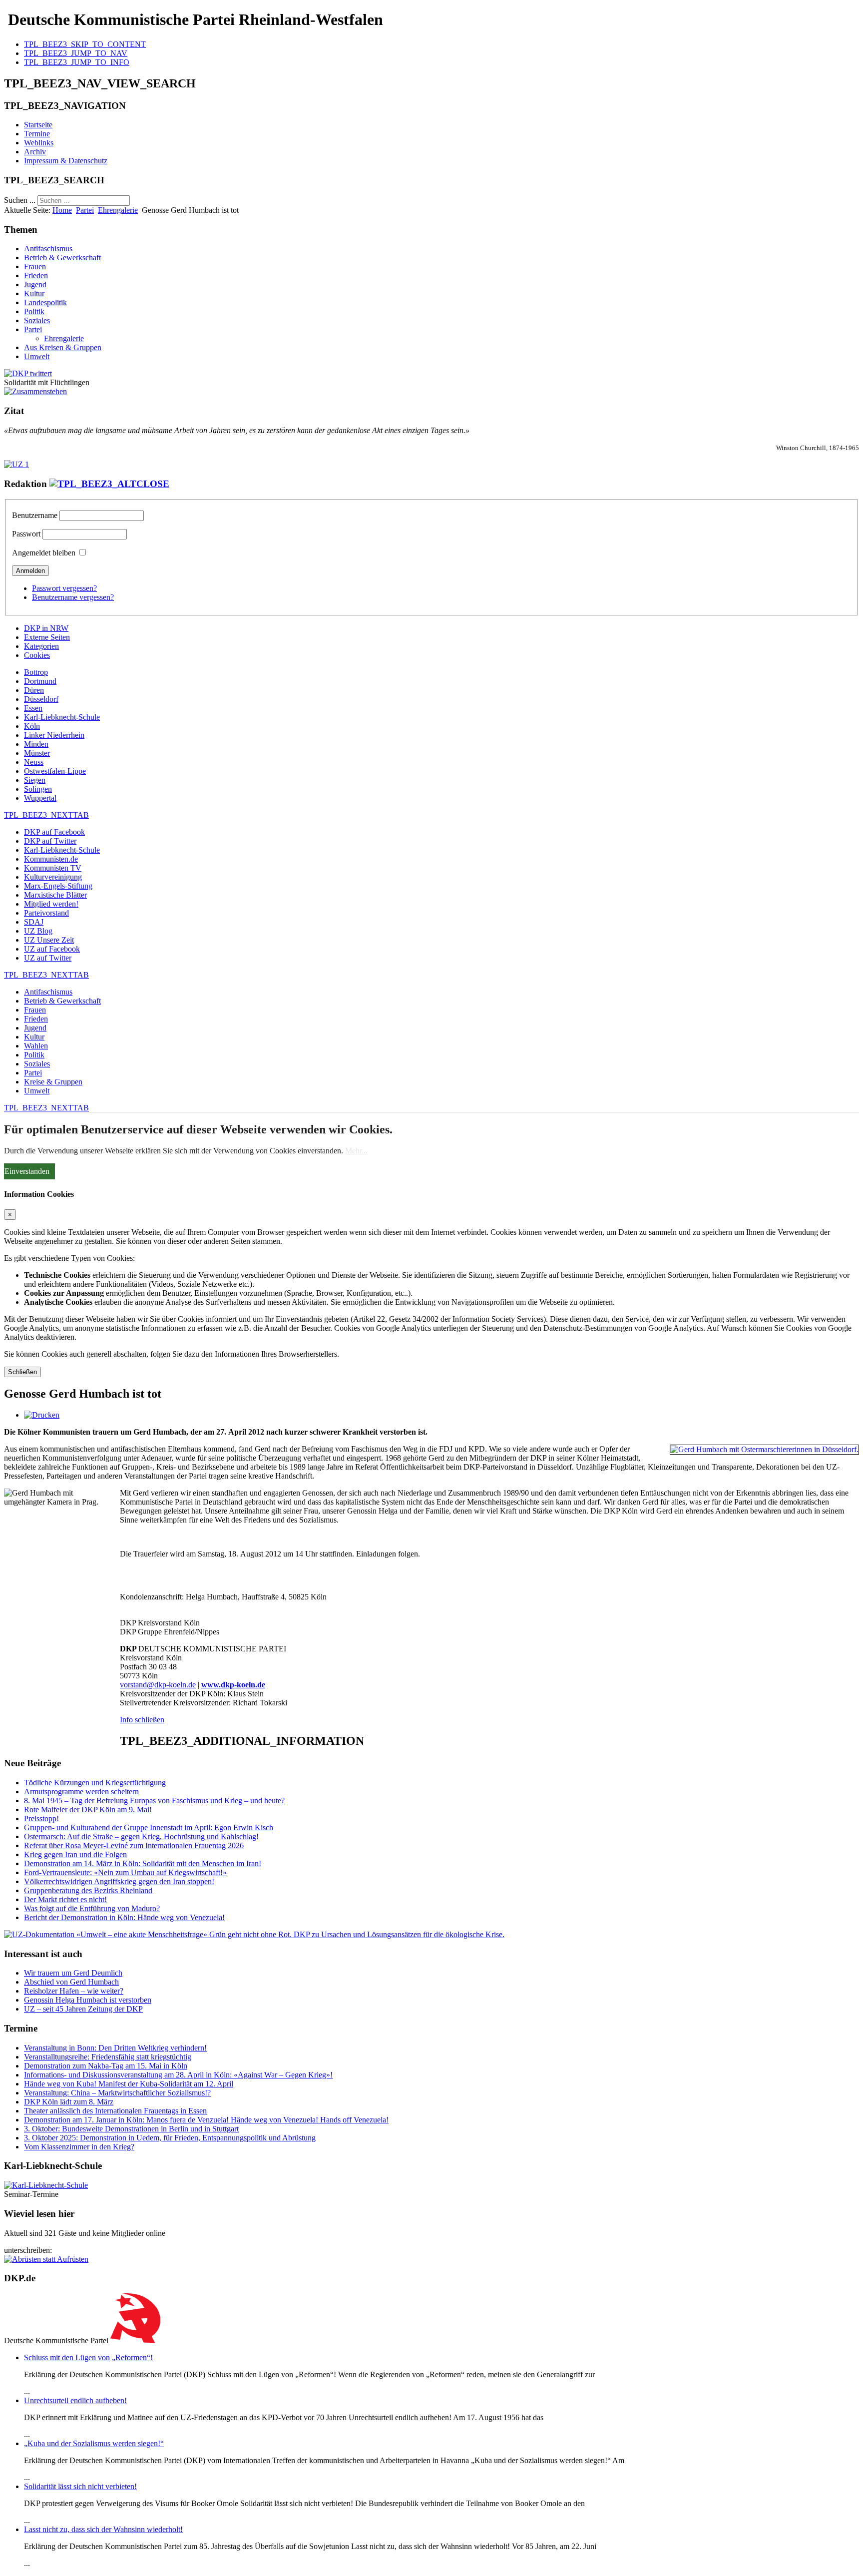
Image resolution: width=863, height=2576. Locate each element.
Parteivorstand (46, 913)
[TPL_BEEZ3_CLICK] (109, 484)
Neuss (34, 762)
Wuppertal (40, 798)
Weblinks (39, 143)
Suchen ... (20, 200)
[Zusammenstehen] (35, 391)
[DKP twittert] (28, 373)
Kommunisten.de (51, 859)
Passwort (26, 534)
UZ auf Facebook (52, 949)
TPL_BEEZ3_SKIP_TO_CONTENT (85, 44)
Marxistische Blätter (55, 895)
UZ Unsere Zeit (49, 940)
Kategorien (41, 646)
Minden (36, 744)
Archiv (35, 152)
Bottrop (36, 672)
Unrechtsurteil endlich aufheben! (75, 2400)
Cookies (37, 655)
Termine (37, 134)
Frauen (35, 266)
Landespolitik (45, 302)
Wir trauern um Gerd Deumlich (73, 1973)
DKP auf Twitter (50, 841)
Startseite (38, 125)
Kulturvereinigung (53, 877)
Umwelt (37, 356)
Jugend (35, 284)
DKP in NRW (46, 628)
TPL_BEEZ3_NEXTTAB (46, 815)
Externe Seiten (47, 637)
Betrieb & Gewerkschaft (62, 258)
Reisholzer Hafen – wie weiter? (74, 1991)
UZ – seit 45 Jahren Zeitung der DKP (83, 2009)
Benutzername (35, 515)
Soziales (37, 320)
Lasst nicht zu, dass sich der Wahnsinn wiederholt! (103, 2529)
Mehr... (356, 1151)
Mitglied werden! (51, 904)
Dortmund (40, 681)
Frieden (36, 275)
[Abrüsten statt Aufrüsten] (46, 2259)
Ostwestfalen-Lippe (55, 771)
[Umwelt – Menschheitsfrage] (254, 1934)
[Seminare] (46, 2185)
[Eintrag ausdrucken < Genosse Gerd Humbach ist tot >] (42, 1415)
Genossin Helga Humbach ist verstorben (88, 2000)
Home (62, 210)
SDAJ (34, 922)
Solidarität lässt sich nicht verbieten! (80, 2486)
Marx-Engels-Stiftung (58, 886)
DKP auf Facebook (54, 832)
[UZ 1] (16, 464)
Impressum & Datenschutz (66, 161)
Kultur (34, 293)
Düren (34, 690)
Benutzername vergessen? (73, 597)
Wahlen (36, 1046)
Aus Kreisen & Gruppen (63, 347)
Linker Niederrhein (54, 735)
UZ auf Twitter (48, 958)
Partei (85, 210)
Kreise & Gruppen (53, 1082)
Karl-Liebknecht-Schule (62, 717)
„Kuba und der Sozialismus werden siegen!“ (94, 2443)
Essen (33, 708)
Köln (32, 726)
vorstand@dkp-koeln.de (158, 1685)
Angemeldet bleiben (44, 553)
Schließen (22, 1372)
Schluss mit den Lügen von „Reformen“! (88, 2357)
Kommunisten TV (53, 868)
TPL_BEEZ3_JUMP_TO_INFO (77, 62)
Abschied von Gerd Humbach (71, 1982)
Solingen (38, 789)
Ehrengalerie (118, 210)
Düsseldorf (41, 699)
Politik (34, 311)
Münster (37, 753)
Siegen (35, 780)
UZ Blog (38, 931)
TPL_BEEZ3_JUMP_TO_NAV (76, 53)
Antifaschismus (48, 249)
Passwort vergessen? (64, 588)
